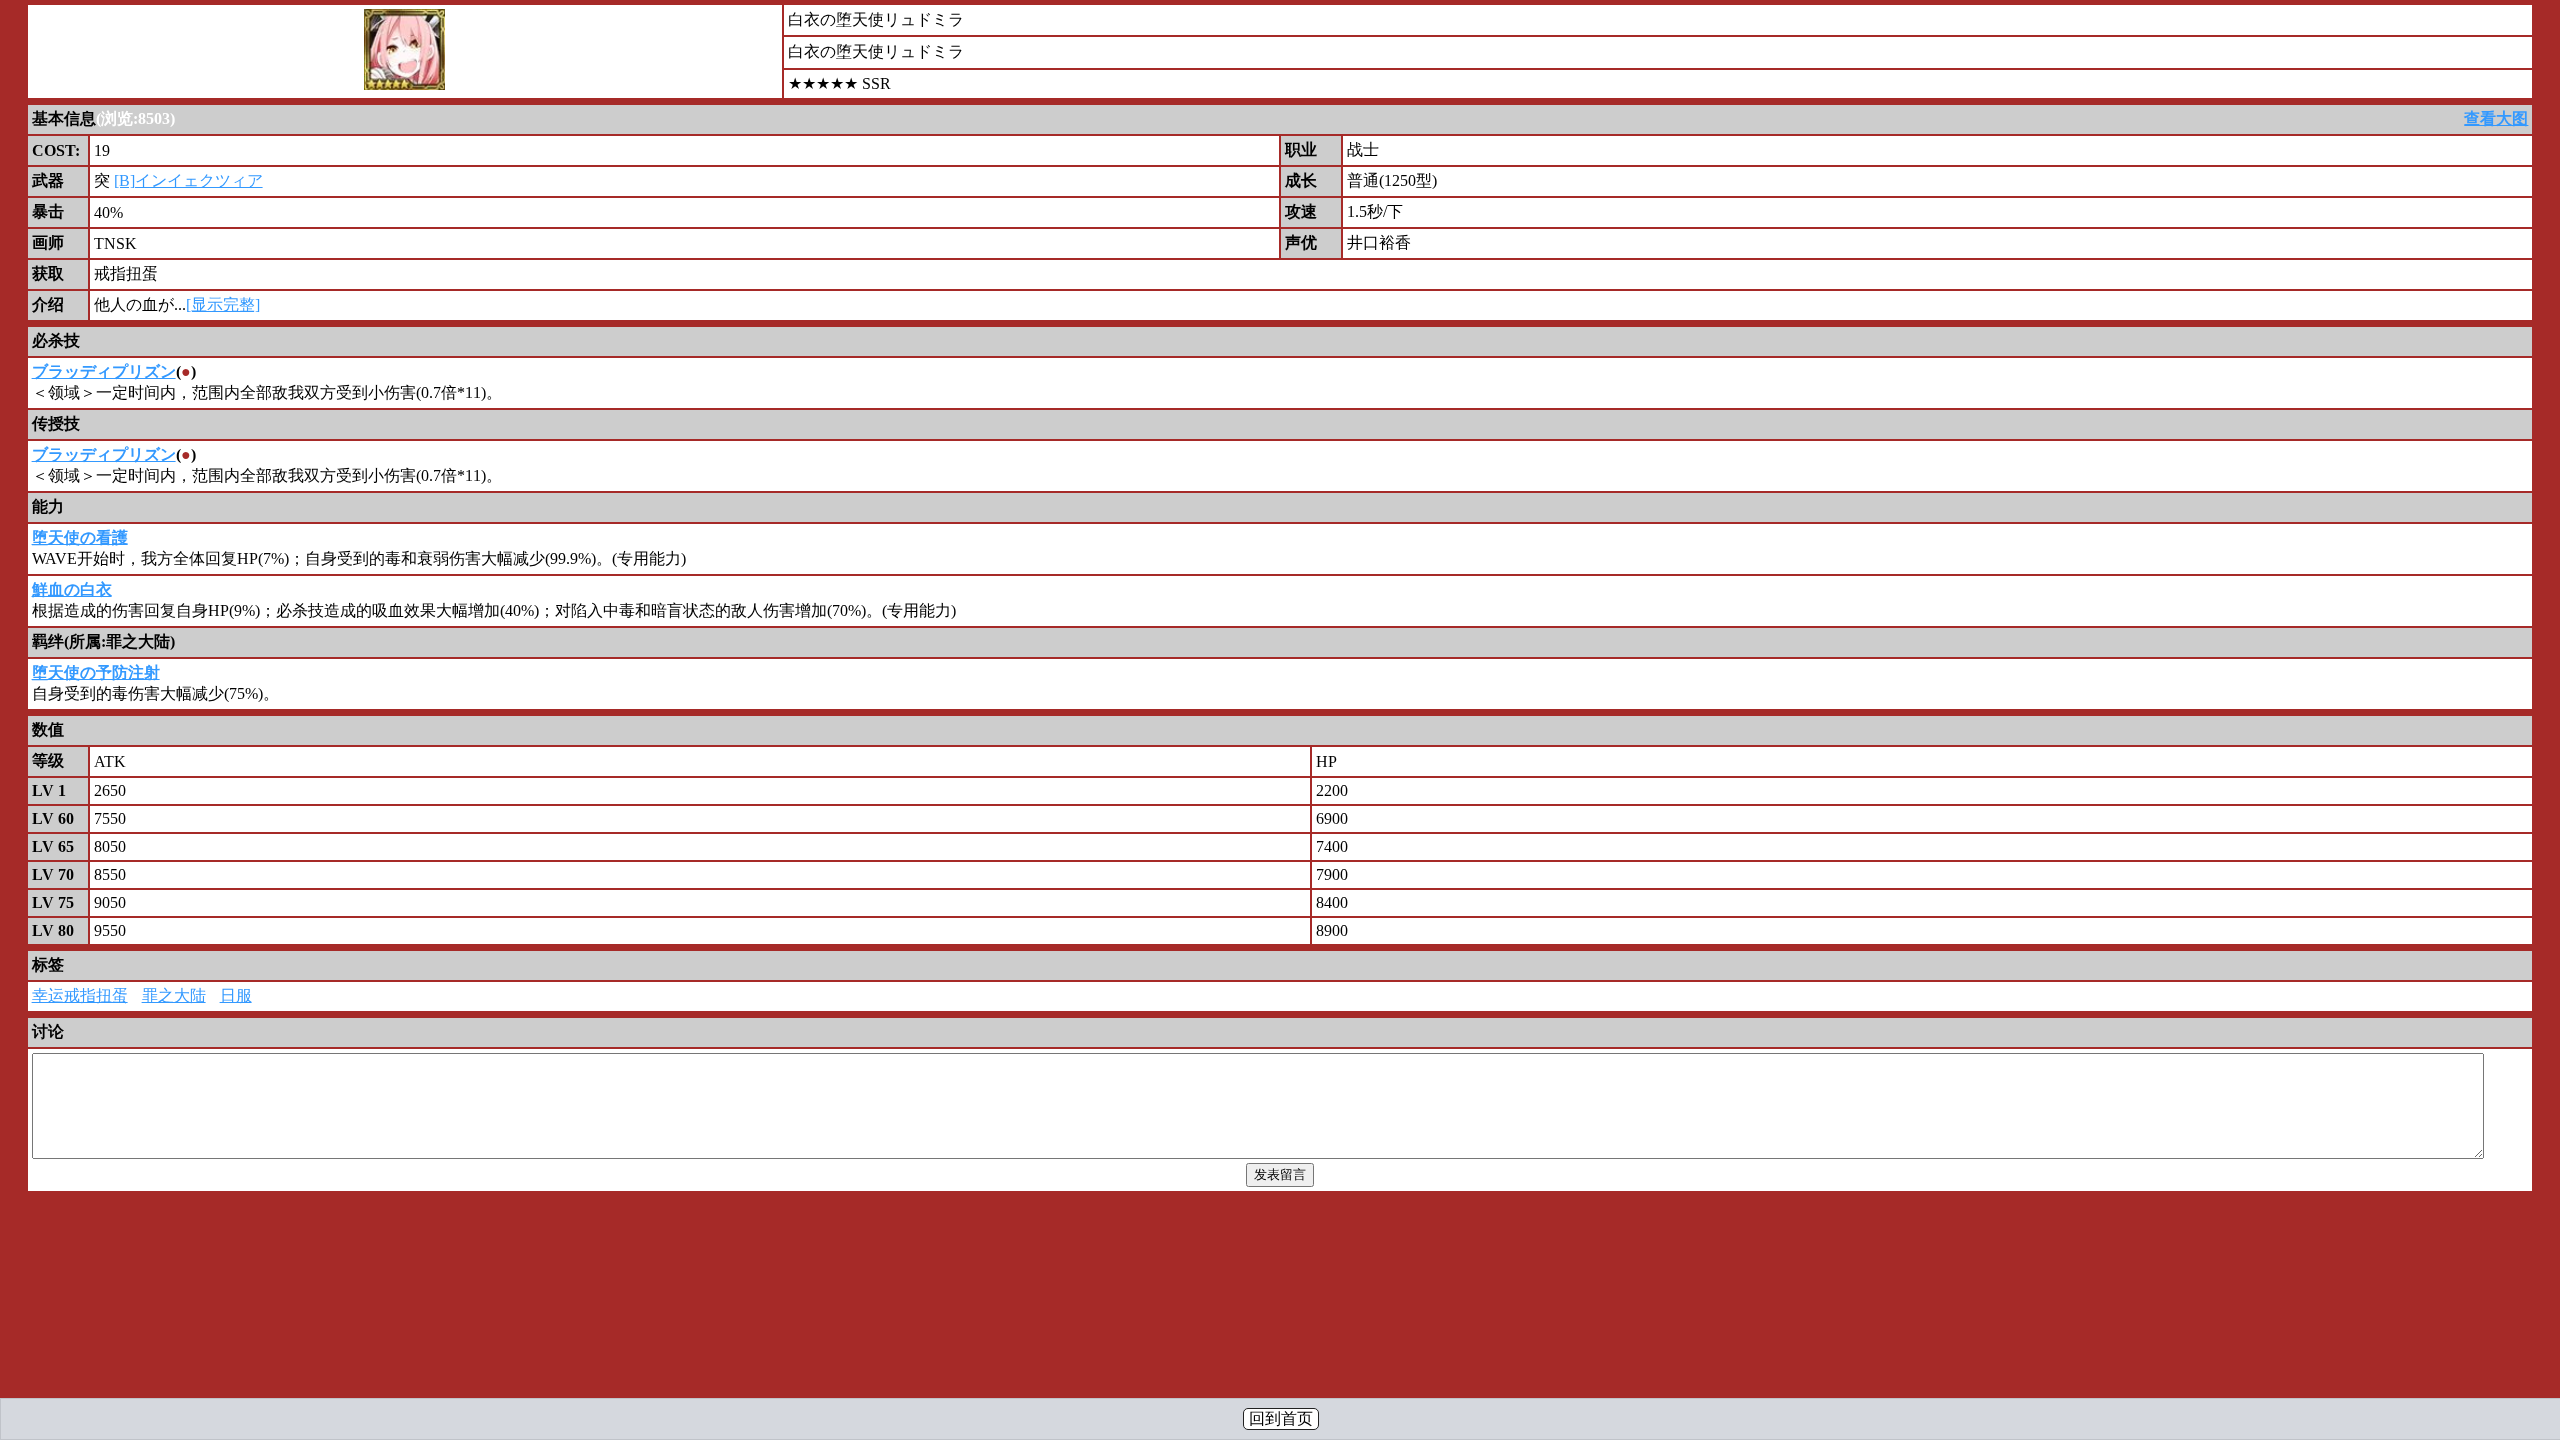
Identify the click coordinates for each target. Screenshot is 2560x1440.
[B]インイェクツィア (188, 180)
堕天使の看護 (80, 537)
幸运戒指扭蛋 (80, 995)
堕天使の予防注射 (96, 672)
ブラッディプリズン (104, 371)
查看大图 (2496, 118)
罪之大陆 (174, 995)
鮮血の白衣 (72, 589)
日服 (236, 995)
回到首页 (1281, 1418)
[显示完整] (223, 304)
